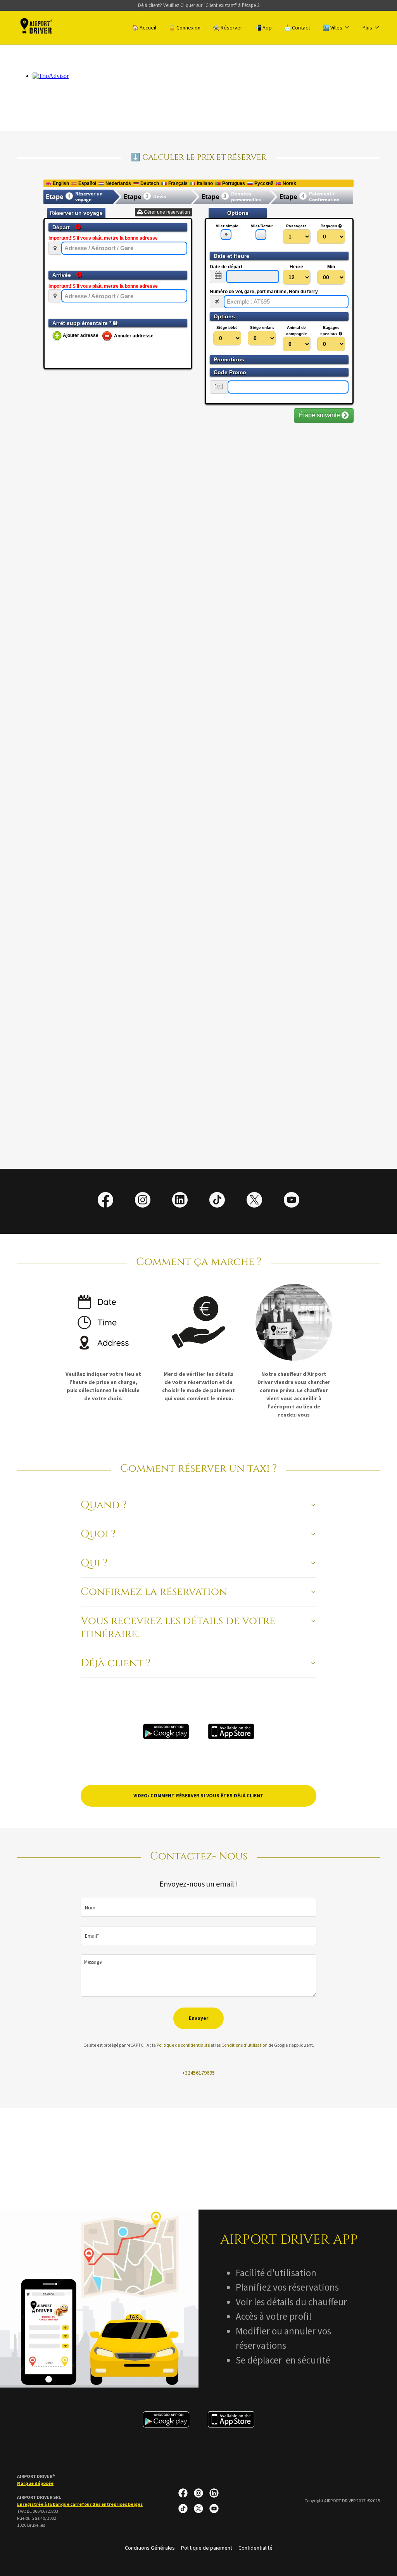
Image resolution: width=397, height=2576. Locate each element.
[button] (336, 28)
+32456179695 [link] (198, 2073)
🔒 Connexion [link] (185, 28)
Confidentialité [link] (255, 2548)
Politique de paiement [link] (207, 2548)
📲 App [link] (263, 28)
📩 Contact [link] (297, 28)
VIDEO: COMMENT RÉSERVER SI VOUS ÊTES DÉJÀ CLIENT (198, 1796)
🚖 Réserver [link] (228, 28)
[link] (37, 27)
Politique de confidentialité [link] (183, 2045)
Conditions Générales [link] (150, 2548)
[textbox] (198, 1907)
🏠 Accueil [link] (144, 28)
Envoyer (198, 2018)
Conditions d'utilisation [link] (244, 2045)
